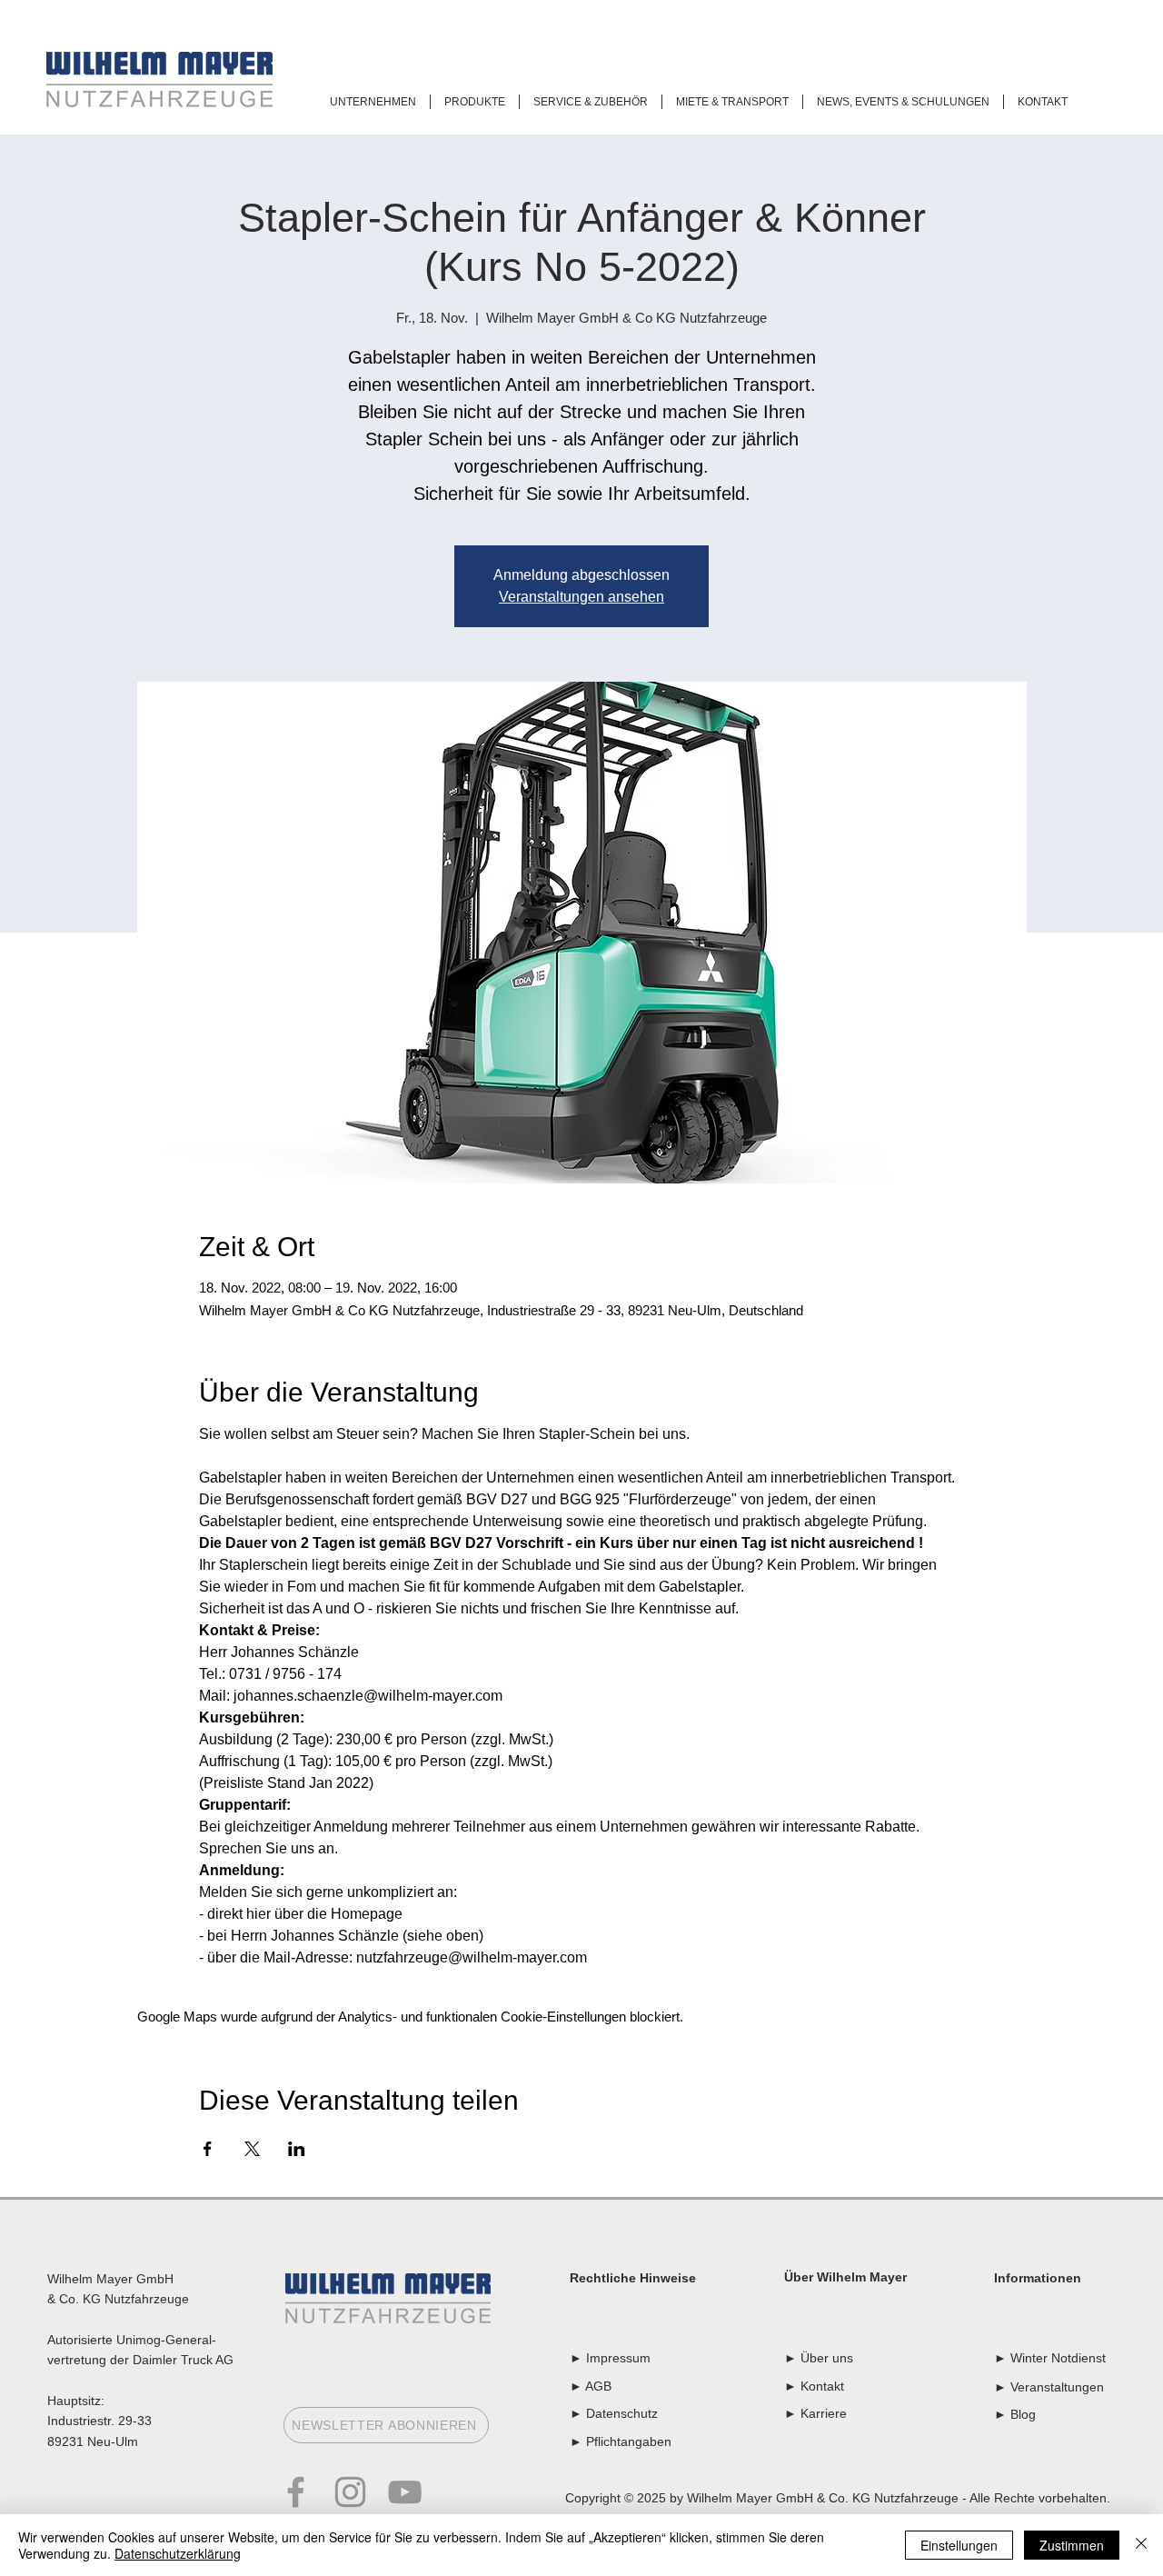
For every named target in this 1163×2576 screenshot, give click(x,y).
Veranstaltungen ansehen (581, 597)
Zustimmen (1072, 2545)
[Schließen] (1141, 2545)
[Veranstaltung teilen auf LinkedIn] (297, 2149)
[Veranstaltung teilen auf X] (252, 2149)
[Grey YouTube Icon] (405, 2492)
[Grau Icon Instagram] (350, 2492)
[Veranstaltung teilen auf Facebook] (208, 2149)
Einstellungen (959, 2545)
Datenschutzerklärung (178, 2553)
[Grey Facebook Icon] (296, 2492)
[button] (373, 102)
